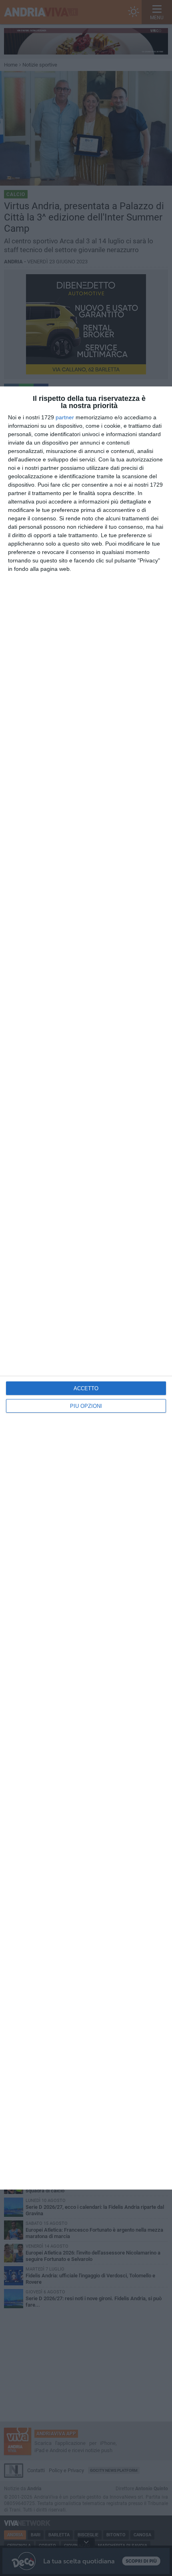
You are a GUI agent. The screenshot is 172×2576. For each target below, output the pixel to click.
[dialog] (86, 1288)
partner (65, 417)
